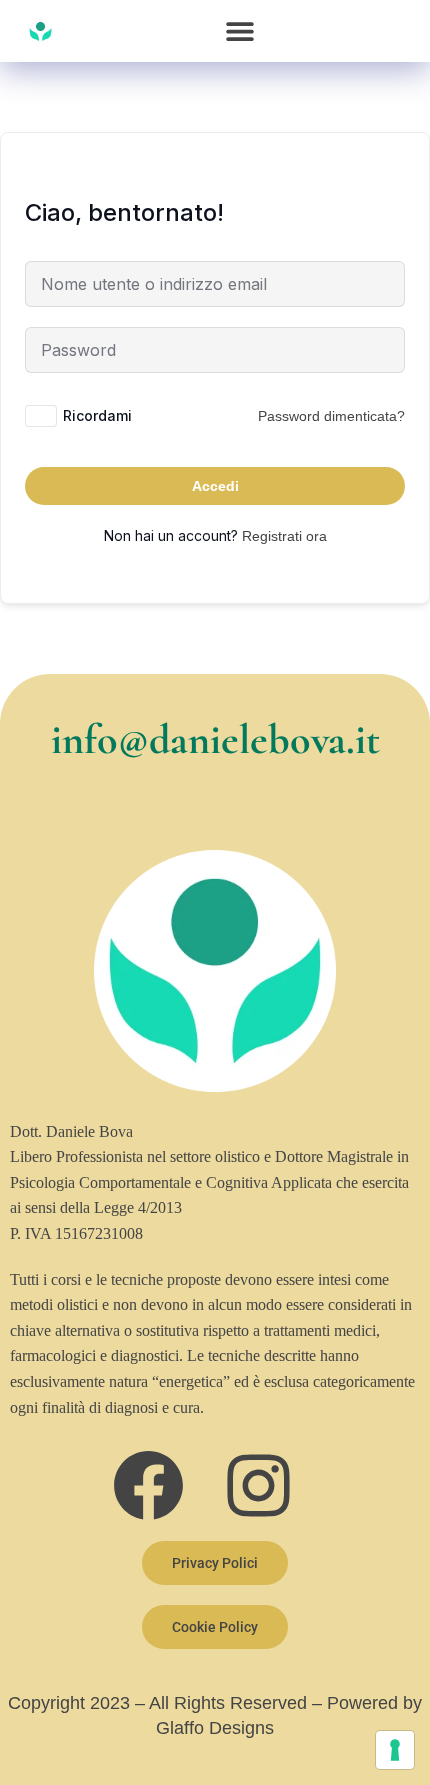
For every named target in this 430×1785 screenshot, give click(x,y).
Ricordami (97, 415)
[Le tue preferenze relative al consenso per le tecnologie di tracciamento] (395, 1750)
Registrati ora (284, 536)
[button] (240, 31)
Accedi (215, 486)
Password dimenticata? (331, 416)
